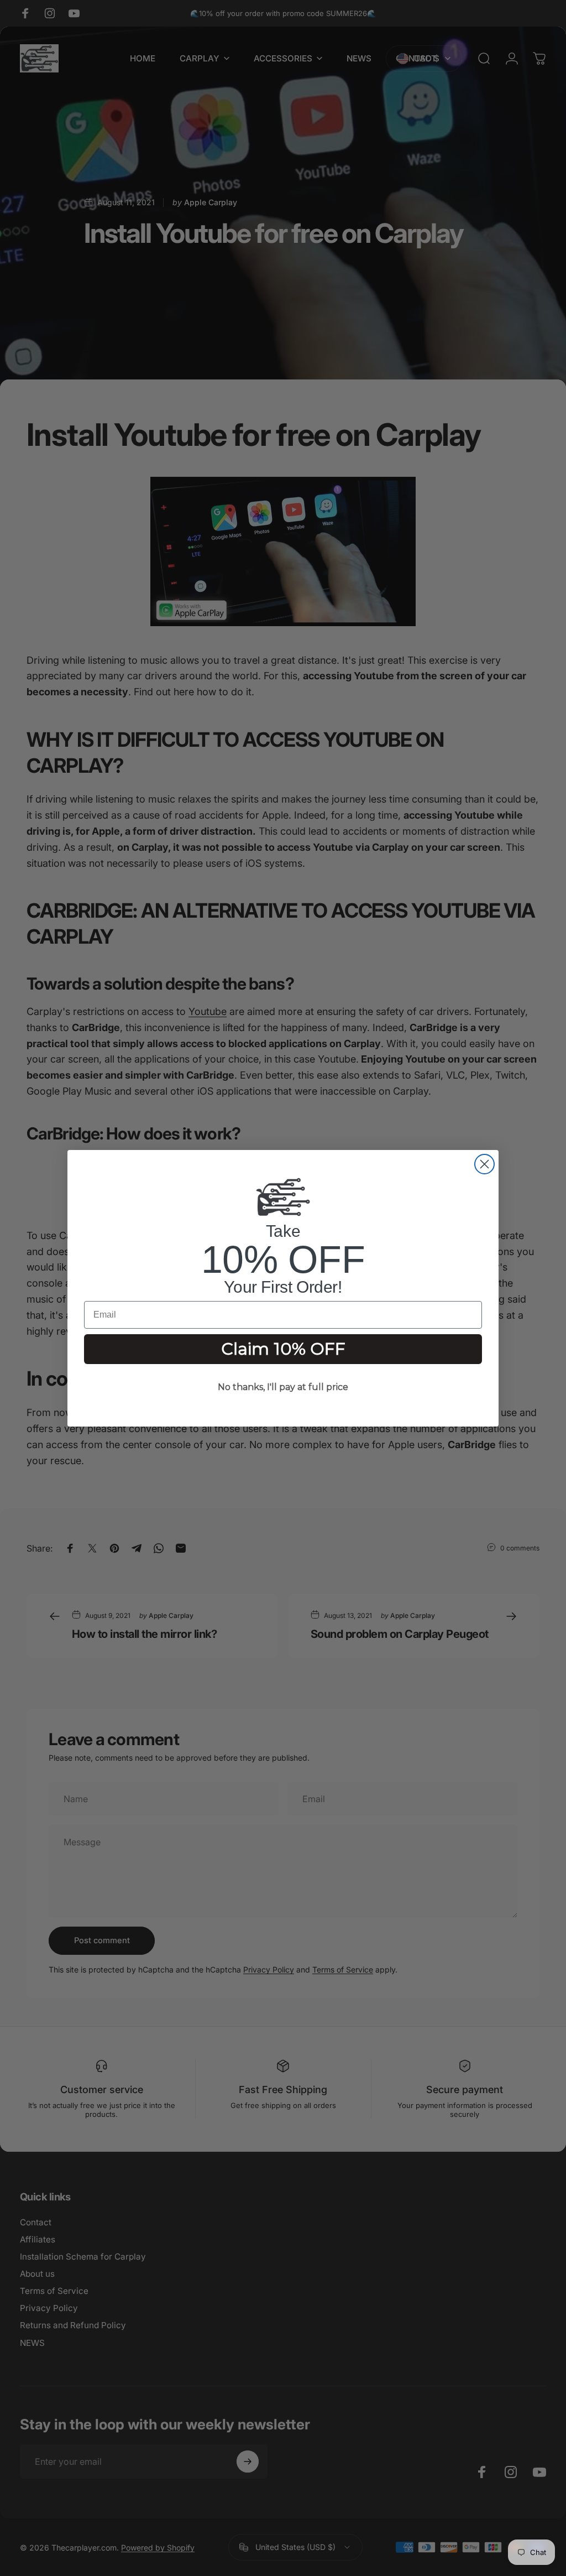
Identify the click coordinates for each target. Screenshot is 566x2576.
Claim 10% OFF (283, 1349)
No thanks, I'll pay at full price (283, 1387)
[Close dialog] (484, 1164)
